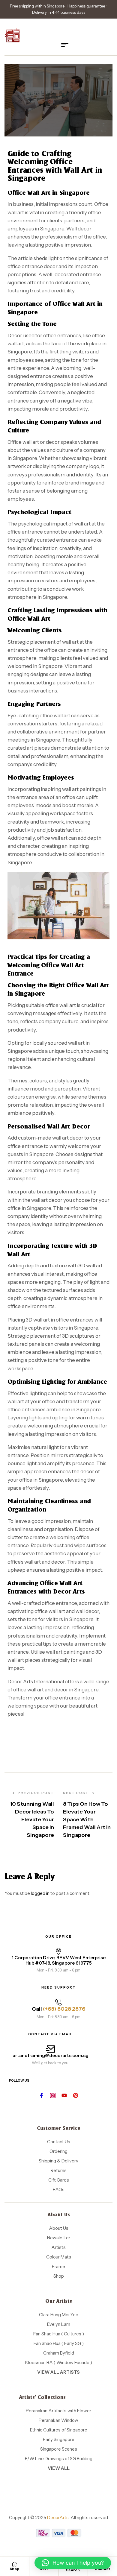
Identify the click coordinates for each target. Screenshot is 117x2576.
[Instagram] (53, 2095)
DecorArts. (58, 2517)
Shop (14, 2569)
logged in (40, 1893)
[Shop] (14, 2564)
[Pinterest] (76, 2095)
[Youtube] (64, 2095)
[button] (73, 2563)
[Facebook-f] (41, 2095)
